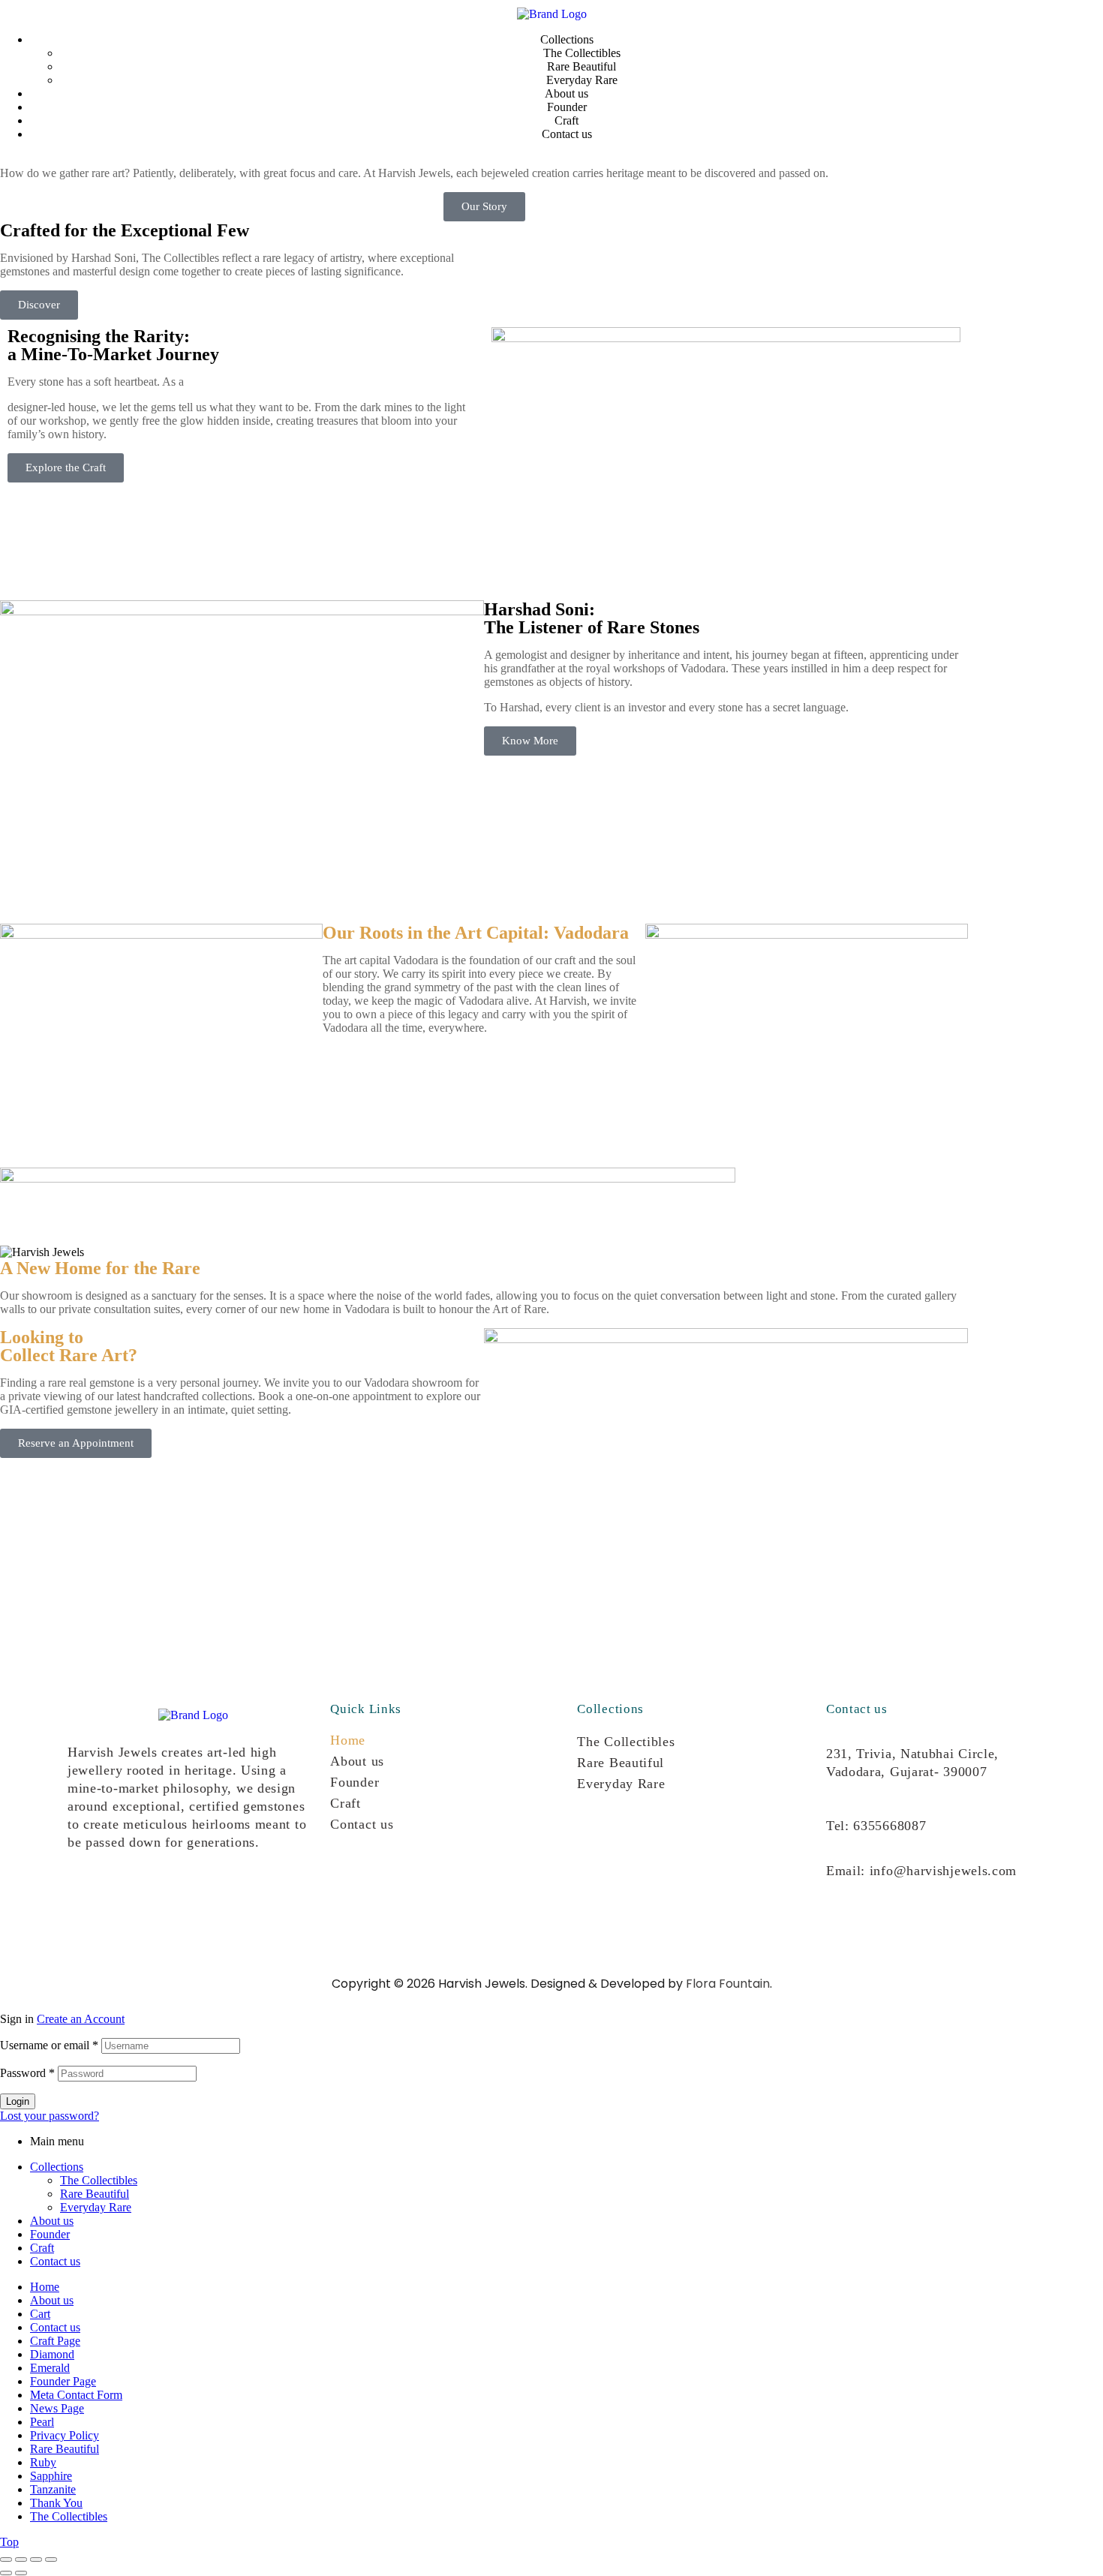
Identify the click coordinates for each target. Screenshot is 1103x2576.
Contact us (362, 1824)
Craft (346, 1803)
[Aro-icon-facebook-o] (134, 1897)
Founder (355, 1782)
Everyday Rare (621, 1784)
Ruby (43, 2462)
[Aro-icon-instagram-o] (86, 1897)
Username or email (49, 2045)
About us (357, 1761)
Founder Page (63, 2381)
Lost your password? (50, 2116)
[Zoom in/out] (6, 2559)
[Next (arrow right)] (21, 2573)
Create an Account (81, 2019)
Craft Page (55, 2341)
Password (27, 2073)
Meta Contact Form (76, 2395)
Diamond (52, 2354)
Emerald (50, 2368)
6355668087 (890, 1826)
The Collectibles (626, 1742)
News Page (57, 2408)
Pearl (42, 2422)
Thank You (56, 2503)
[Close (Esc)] (51, 2559)
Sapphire (51, 2476)
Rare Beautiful (621, 1763)
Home (348, 1740)
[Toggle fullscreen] (21, 2559)
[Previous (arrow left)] (6, 2573)
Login (18, 2101)
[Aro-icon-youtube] (182, 1897)
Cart (40, 2314)
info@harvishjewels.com (943, 1871)
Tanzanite (53, 2489)
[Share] (36, 2559)
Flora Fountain (728, 1984)
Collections (57, 2167)
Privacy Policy (65, 2435)
